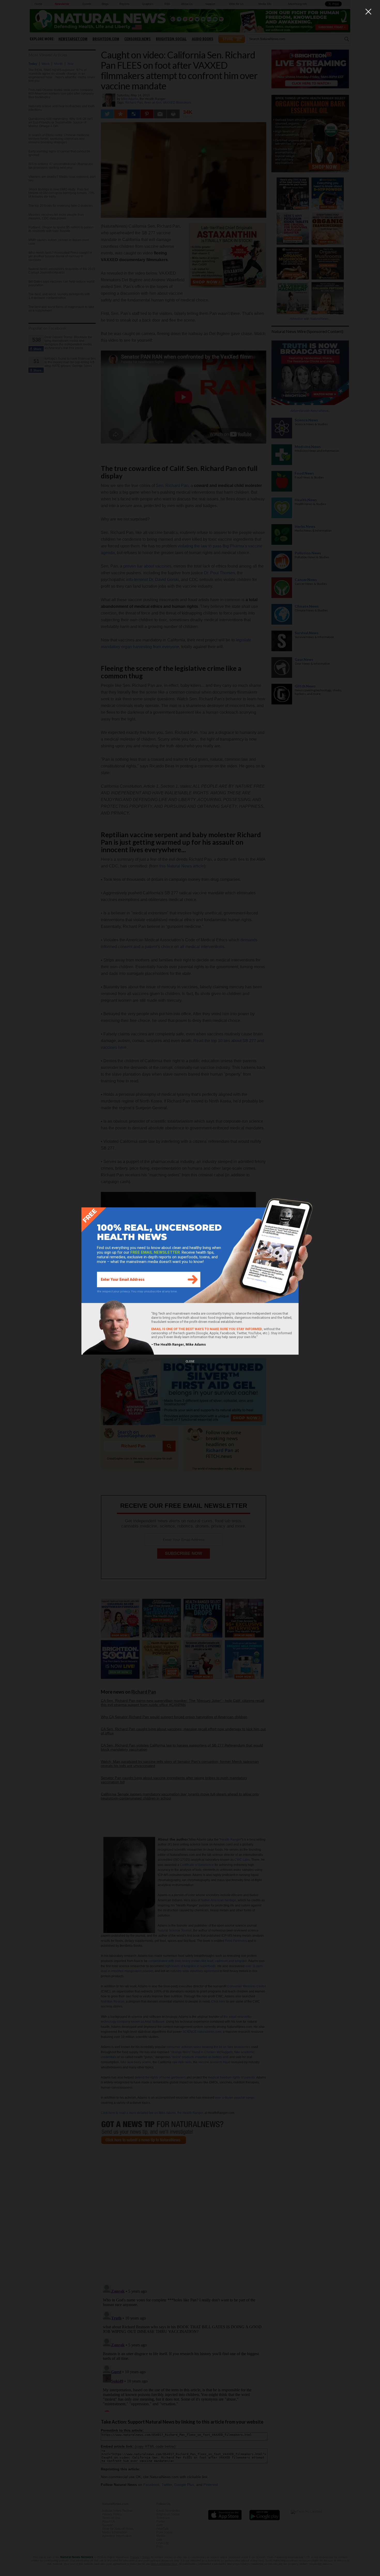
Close (190, 1361)
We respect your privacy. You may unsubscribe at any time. (137, 1291)
